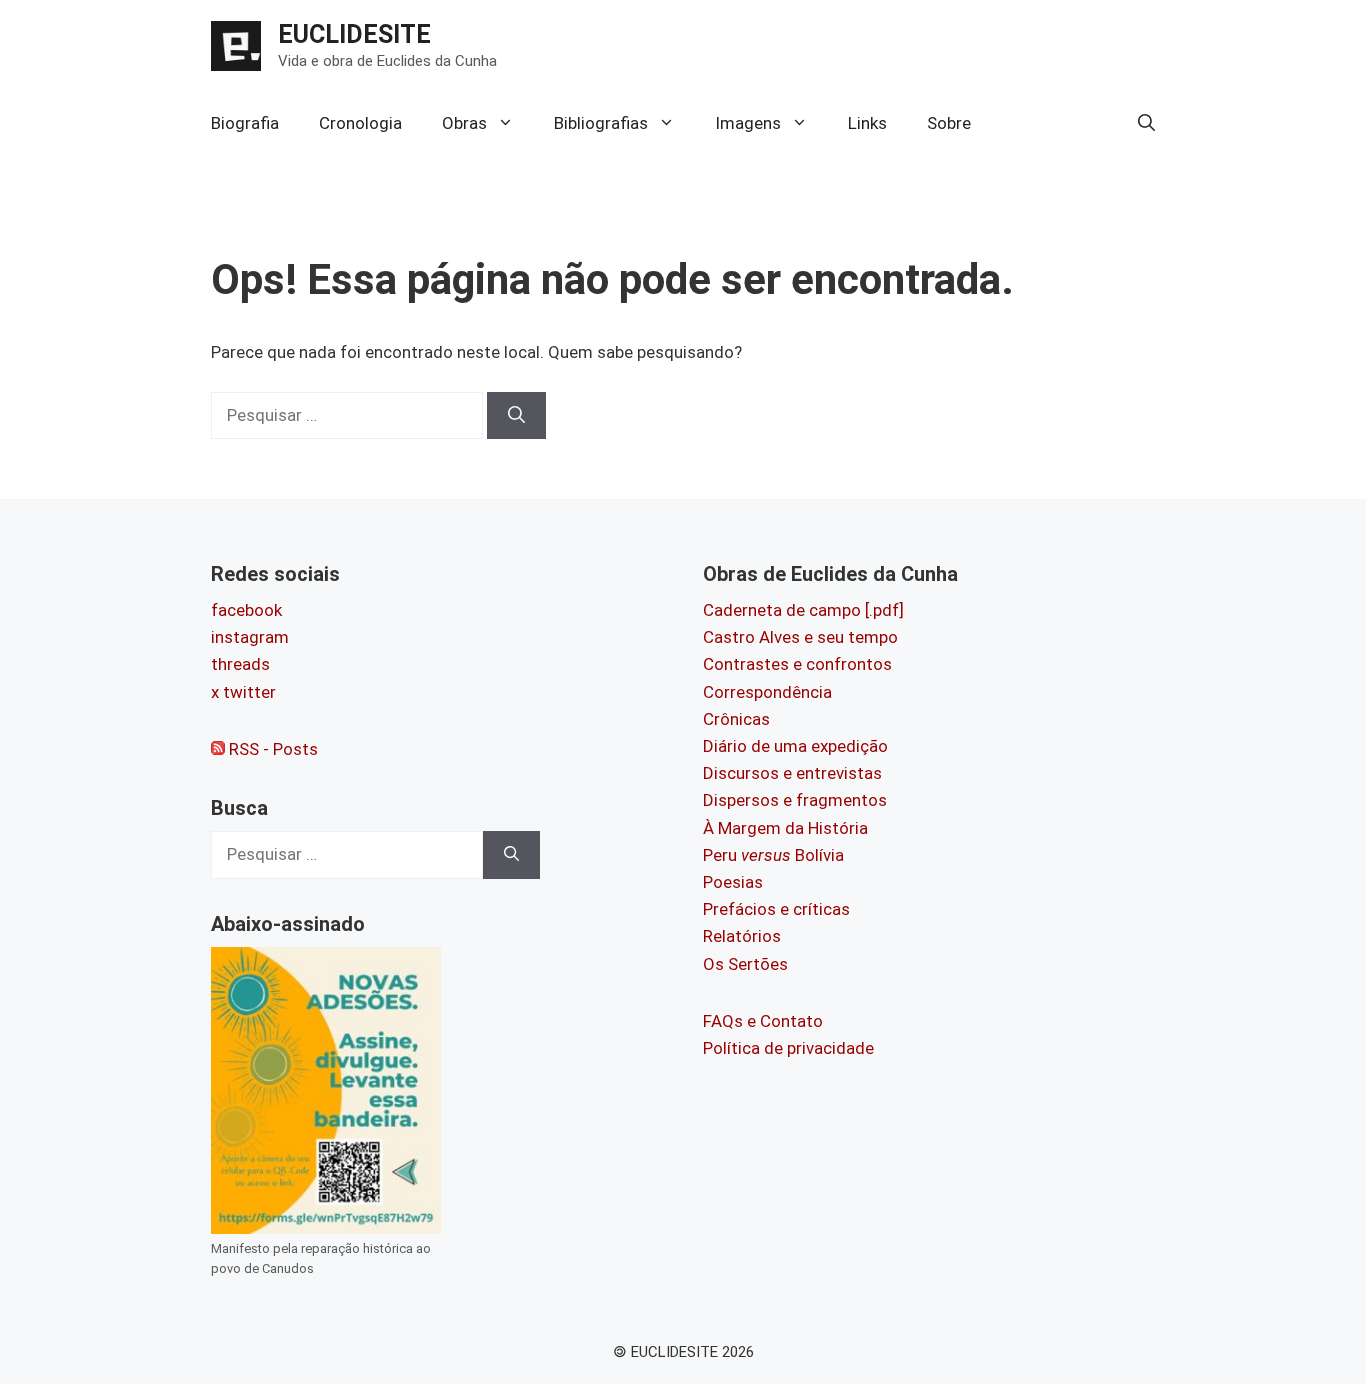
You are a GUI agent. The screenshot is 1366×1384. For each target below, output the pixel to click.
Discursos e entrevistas (792, 773)
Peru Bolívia (773, 855)
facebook (246, 610)
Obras (464, 123)
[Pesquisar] (516, 416)
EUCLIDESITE (354, 34)
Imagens (748, 123)
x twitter (243, 692)
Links (867, 123)
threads (240, 664)
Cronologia (360, 123)
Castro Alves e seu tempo (800, 637)
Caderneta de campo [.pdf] (803, 610)
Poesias (733, 882)
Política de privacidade (788, 1048)
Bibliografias (601, 123)
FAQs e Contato (763, 1021)
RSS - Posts (271, 749)
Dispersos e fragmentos (795, 800)
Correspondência (767, 692)
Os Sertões (745, 964)
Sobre (949, 123)
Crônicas (736, 719)
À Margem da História (785, 828)
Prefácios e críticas (776, 909)
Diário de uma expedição (795, 746)
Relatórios (742, 936)
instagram (250, 637)
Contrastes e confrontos (797, 664)
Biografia (245, 123)
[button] (1146, 123)
